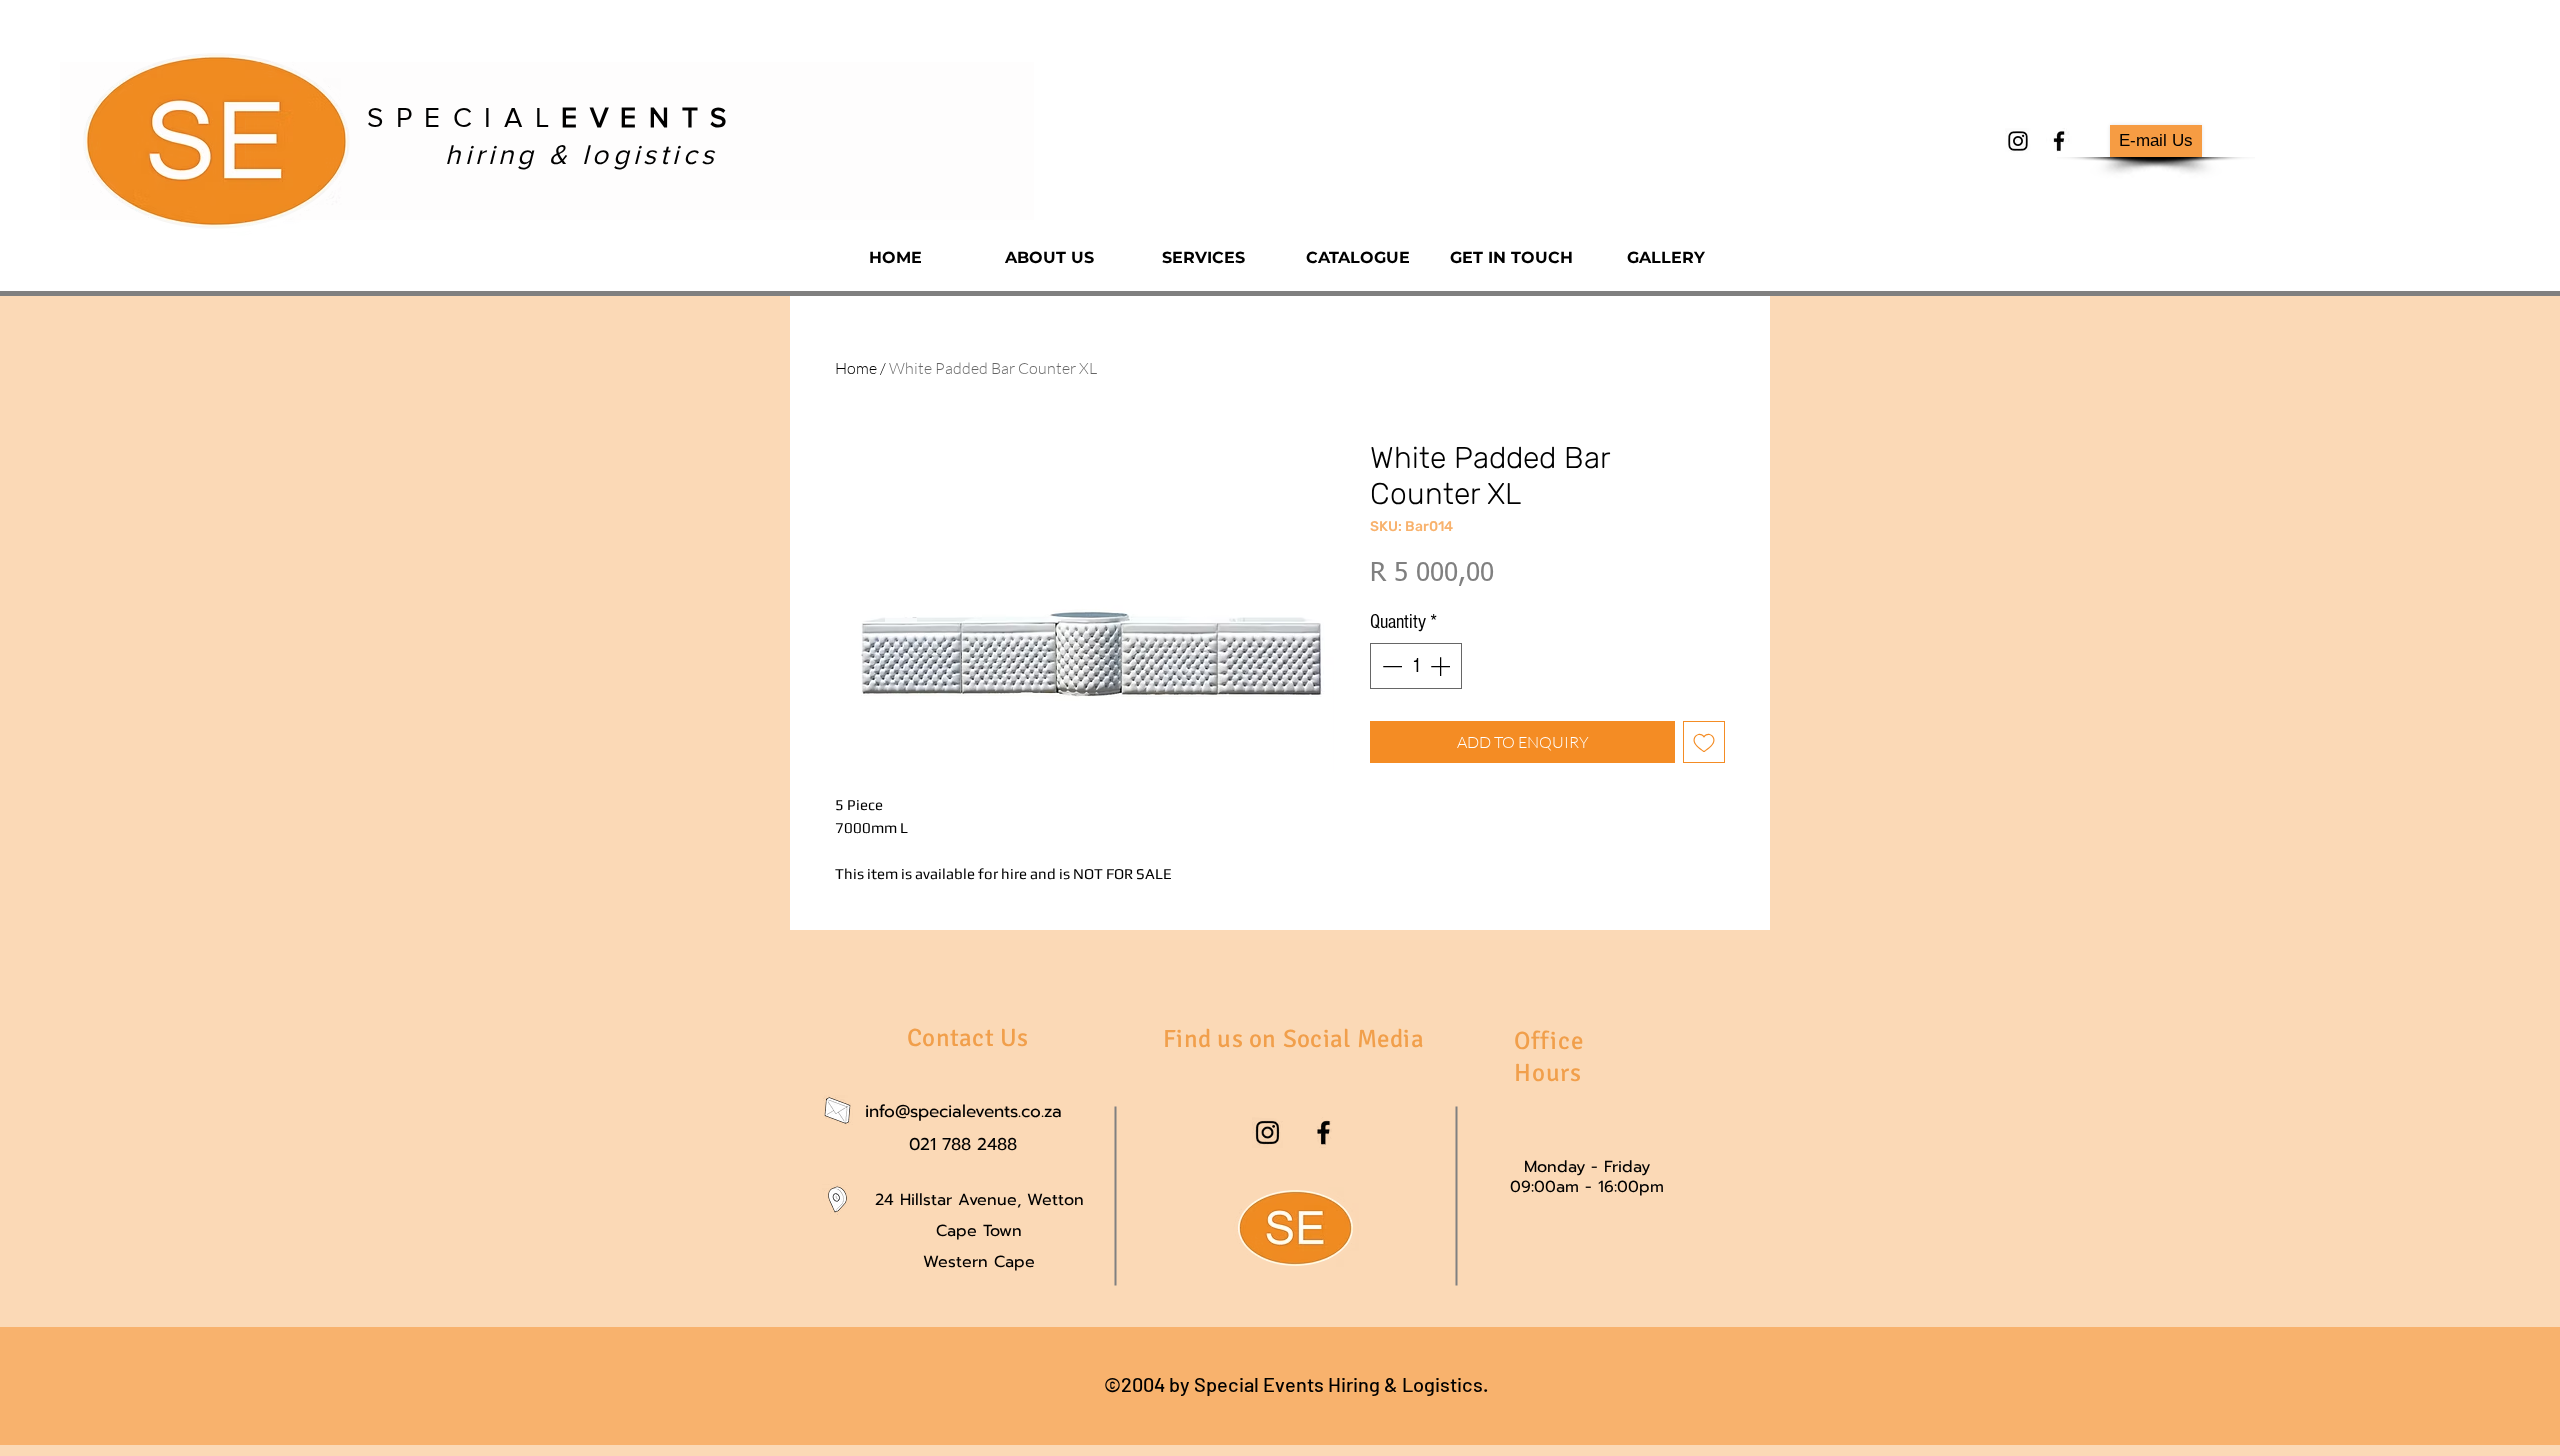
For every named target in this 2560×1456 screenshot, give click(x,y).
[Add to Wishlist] (1704, 742)
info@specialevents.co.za (963, 1111)
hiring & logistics (581, 154)
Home (856, 368)
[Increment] (1442, 666)
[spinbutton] (1416, 666)
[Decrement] (1390, 666)
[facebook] (2059, 141)
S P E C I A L (548, 117)
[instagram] (2018, 141)
